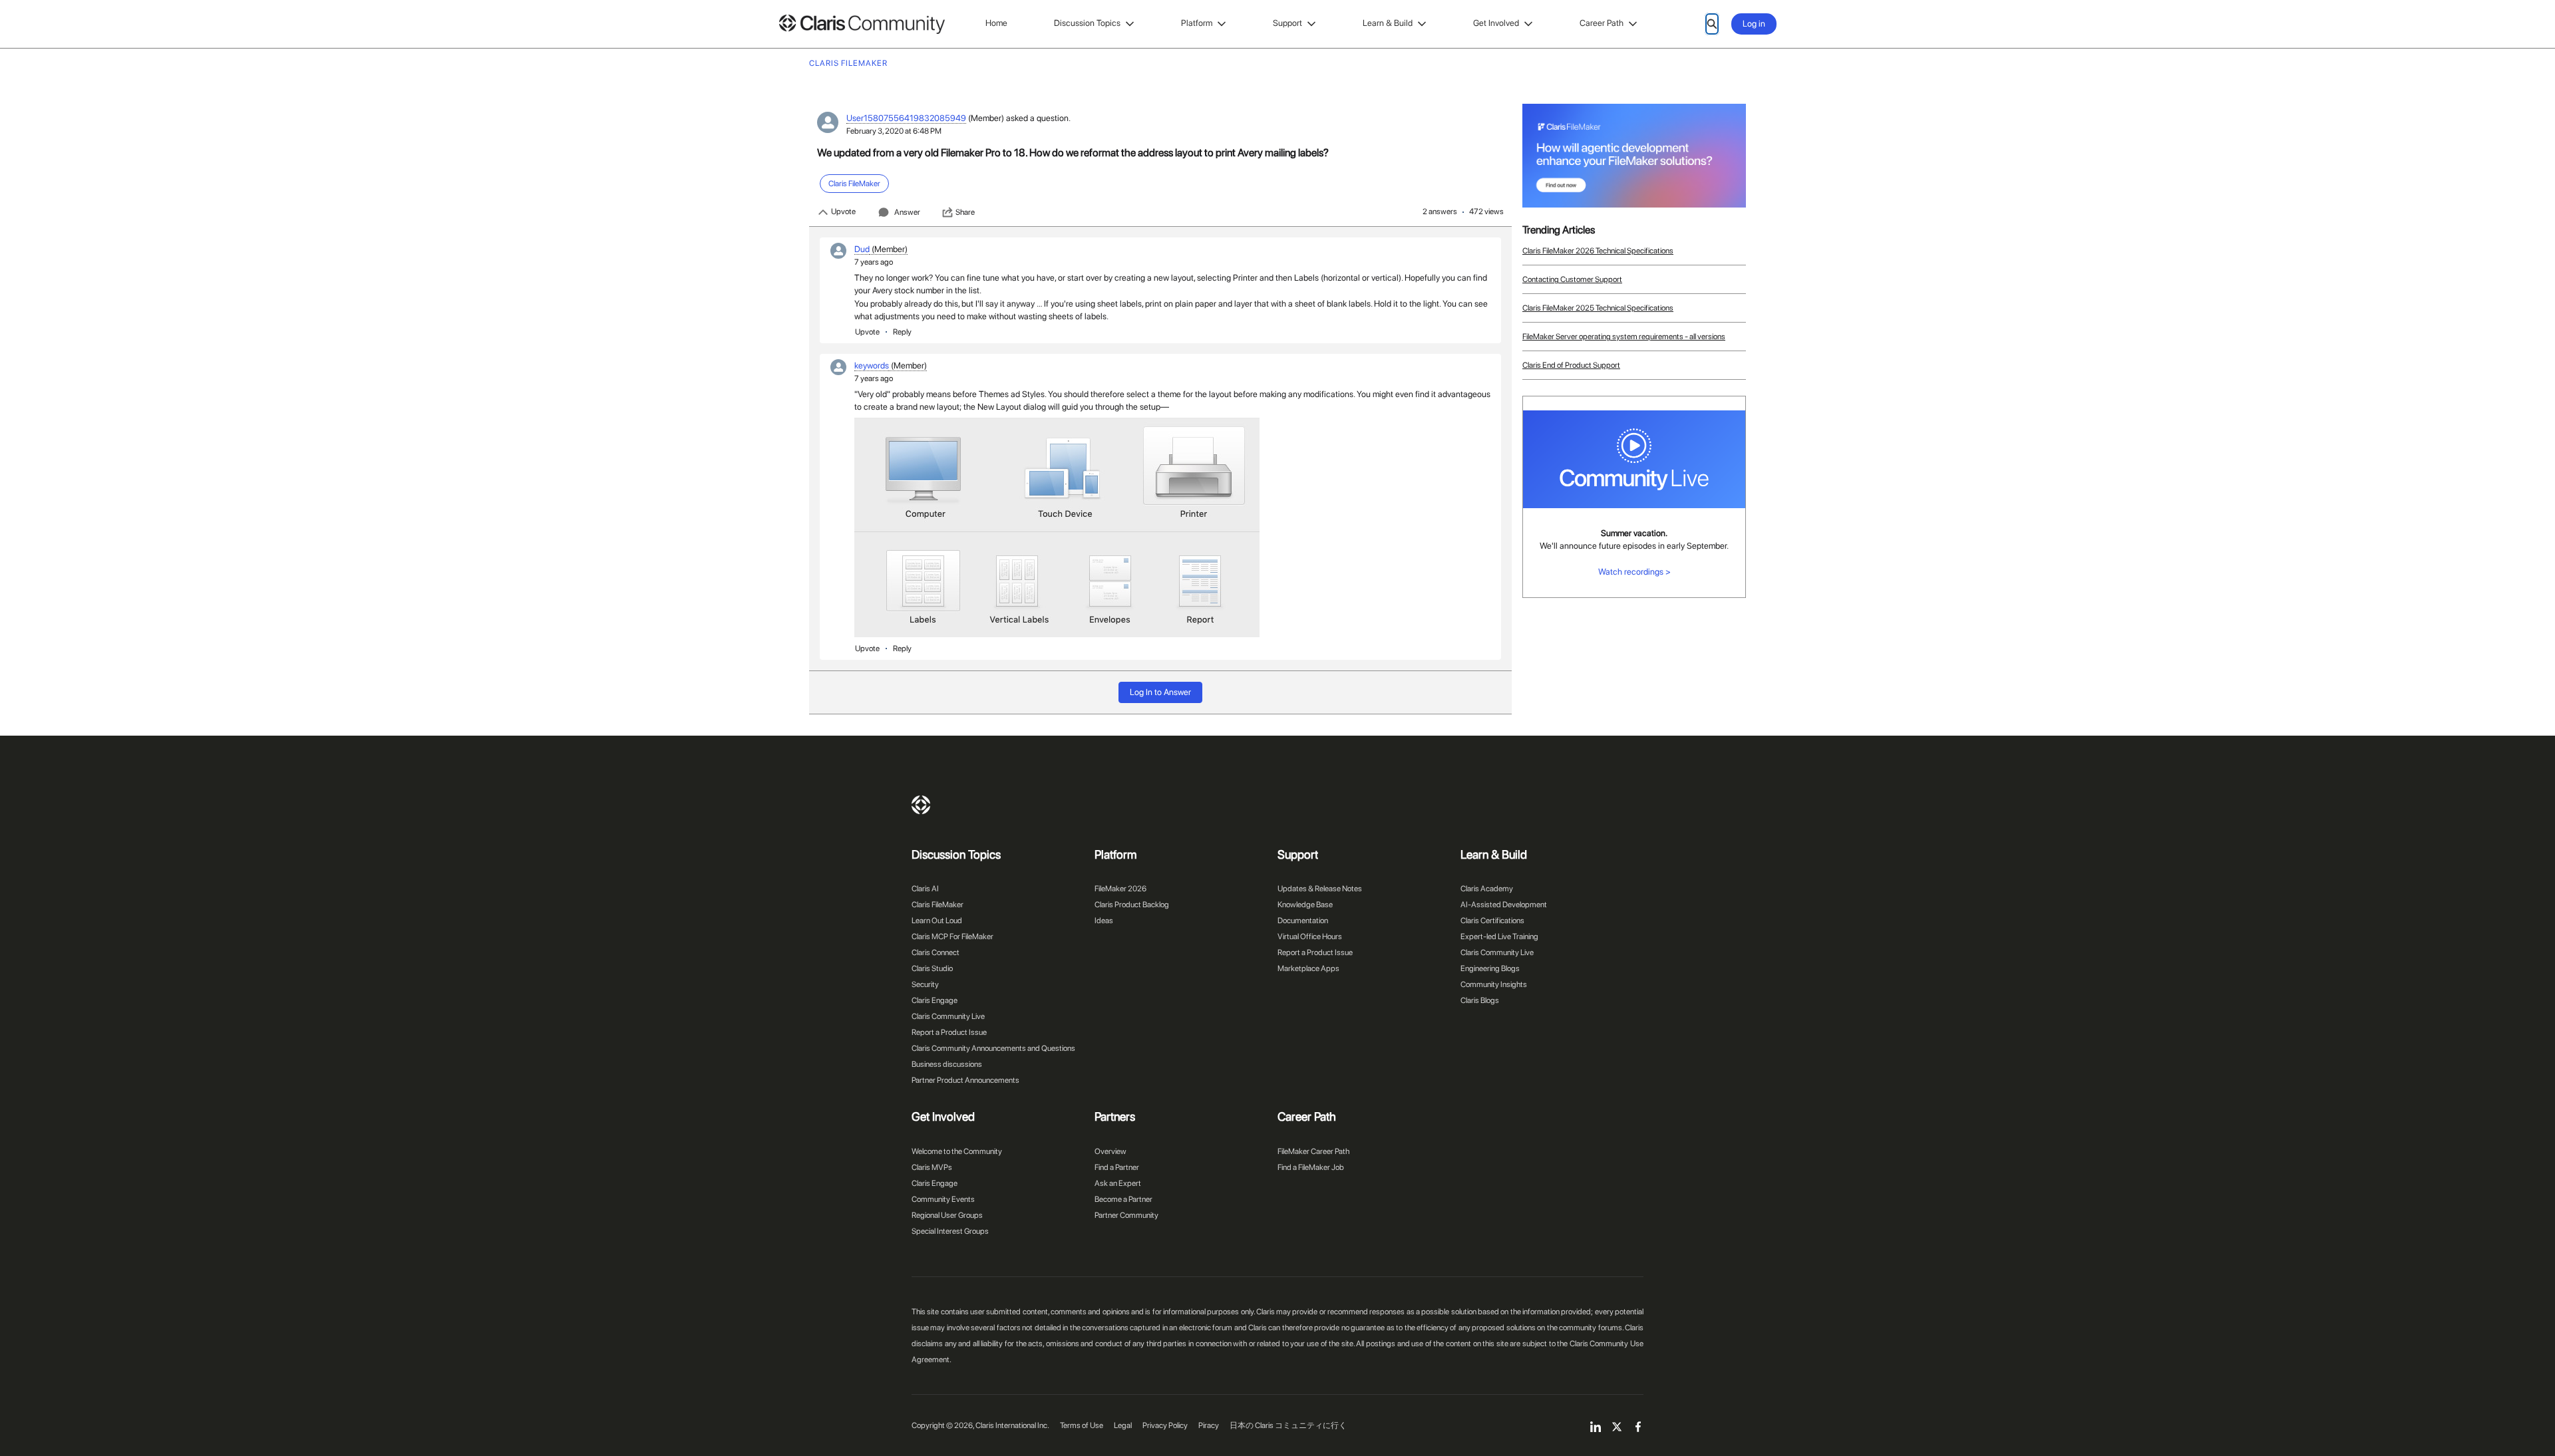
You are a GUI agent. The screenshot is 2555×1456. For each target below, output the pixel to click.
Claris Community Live (948, 1016)
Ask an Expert (1118, 1183)
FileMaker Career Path (1313, 1151)
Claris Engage (935, 1000)
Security (925, 984)
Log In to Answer (1160, 692)
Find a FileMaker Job (1311, 1167)
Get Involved (1496, 23)
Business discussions (947, 1064)
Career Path (1602, 23)
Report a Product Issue (949, 1032)
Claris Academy (1487, 889)
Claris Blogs (1480, 1000)
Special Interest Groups (950, 1231)
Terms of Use (1082, 1425)
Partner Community (1126, 1215)
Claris (921, 805)
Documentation (1303, 921)
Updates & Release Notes (1320, 889)
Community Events (943, 1199)
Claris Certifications (1492, 921)
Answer (907, 212)
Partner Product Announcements (965, 1080)
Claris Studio (932, 968)
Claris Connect (936, 952)
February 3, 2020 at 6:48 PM (894, 131)
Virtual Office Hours (1310, 937)
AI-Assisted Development (1504, 905)
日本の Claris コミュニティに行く (1288, 1425)
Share (965, 212)
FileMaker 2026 (1120, 889)
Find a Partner (1117, 1167)
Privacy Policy (1165, 1425)
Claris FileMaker (937, 905)
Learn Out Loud (937, 921)
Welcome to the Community (957, 1151)
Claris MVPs (932, 1167)
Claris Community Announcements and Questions (993, 1048)
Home (996, 23)
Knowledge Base (1305, 905)
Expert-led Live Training (1499, 937)
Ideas (1104, 921)
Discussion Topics (1087, 23)
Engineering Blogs (1490, 968)
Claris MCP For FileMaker (952, 937)
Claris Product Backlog (1132, 905)
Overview (1110, 1151)
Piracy (1209, 1425)
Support (1287, 23)
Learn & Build (1388, 23)
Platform (1197, 23)
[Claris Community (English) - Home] (862, 24)
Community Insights (1494, 984)
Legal (1123, 1425)
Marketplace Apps (1308, 968)
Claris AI (925, 889)
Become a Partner (1123, 1199)
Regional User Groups (947, 1215)
